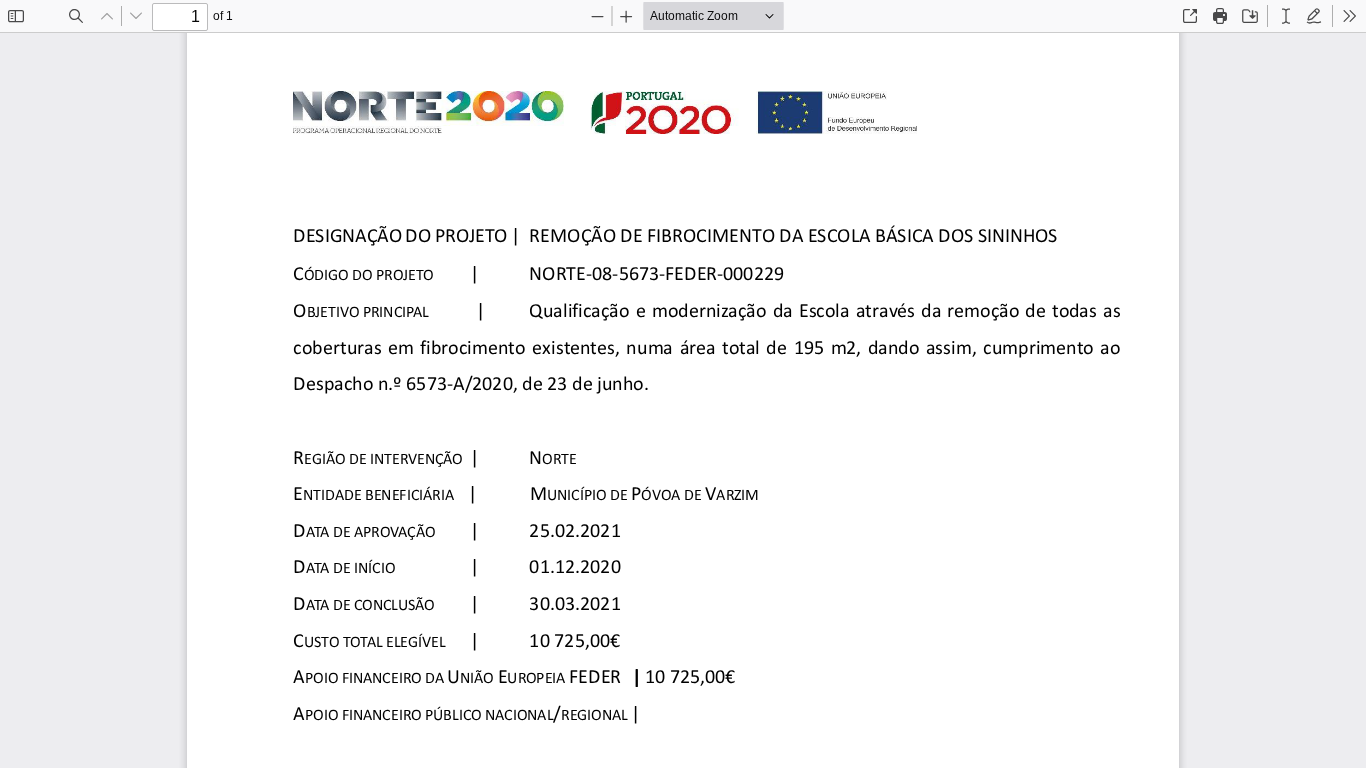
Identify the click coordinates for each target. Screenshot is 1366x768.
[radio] (1286, 16)
